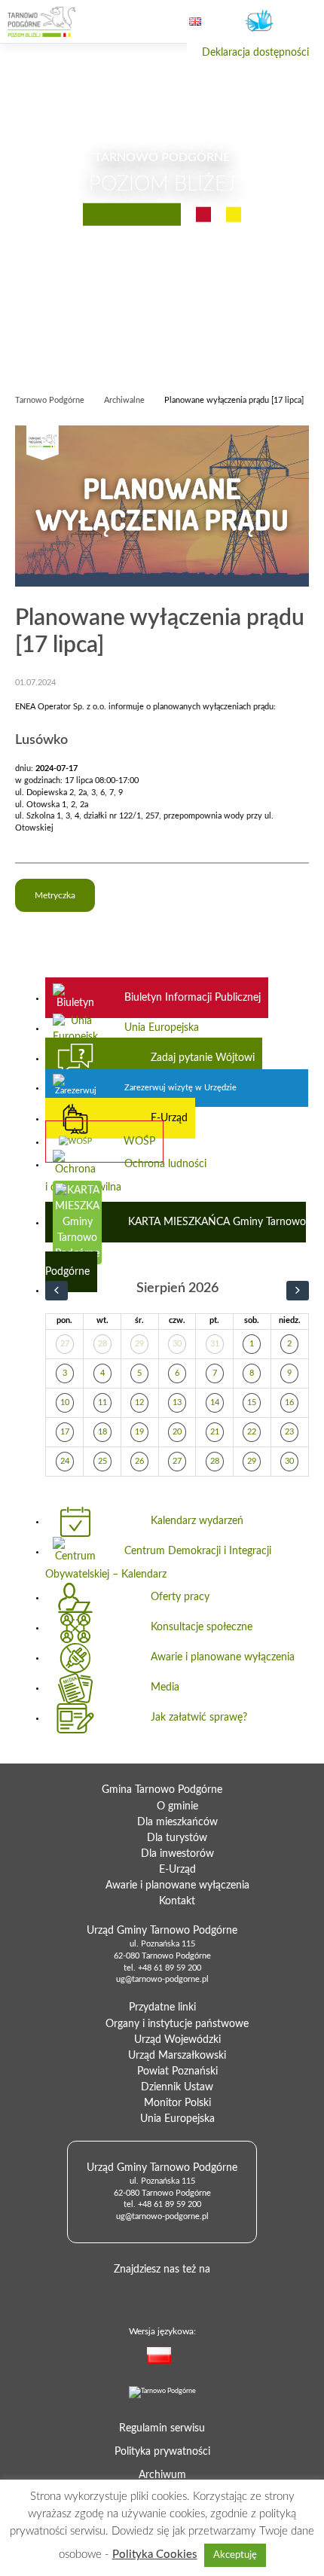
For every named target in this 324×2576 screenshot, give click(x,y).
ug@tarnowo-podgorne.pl (162, 1980)
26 (139, 1462)
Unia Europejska (162, 1028)
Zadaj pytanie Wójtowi (203, 1058)
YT (183, 2293)
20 (177, 1432)
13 (177, 1403)
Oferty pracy (180, 1597)
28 (102, 1344)
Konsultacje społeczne (202, 1627)
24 (65, 1462)
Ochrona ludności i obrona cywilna (126, 1175)
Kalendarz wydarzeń (197, 1521)
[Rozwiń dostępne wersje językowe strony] (193, 2358)
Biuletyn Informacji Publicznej (193, 998)
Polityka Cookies (155, 2555)
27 (65, 1344)
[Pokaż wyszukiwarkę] (135, 22)
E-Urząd (169, 1118)
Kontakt (177, 1901)
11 (102, 1403)
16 (289, 1403)
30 (177, 1344)
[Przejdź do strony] (41, 22)
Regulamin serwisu (162, 2428)
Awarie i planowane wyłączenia (223, 1657)
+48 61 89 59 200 (170, 1968)
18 (102, 1432)
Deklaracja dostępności (255, 53)
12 (139, 1403)
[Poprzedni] (57, 1291)
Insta (207, 2293)
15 (252, 1403)
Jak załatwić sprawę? (199, 1718)
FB (159, 2293)
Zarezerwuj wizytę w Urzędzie (180, 1088)
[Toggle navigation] (300, 23)
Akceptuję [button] (235, 2555)
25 (102, 1462)
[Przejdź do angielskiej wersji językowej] (195, 21)
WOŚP (139, 1142)
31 (215, 1344)
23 (289, 1432)
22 (252, 1432)
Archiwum (162, 2475)
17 (65, 1432)
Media (165, 1687)
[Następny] (298, 1291)
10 (65, 1403)
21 (215, 1432)
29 (139, 1344)
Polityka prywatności (162, 2452)
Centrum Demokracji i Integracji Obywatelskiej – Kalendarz (158, 1562)
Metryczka (55, 895)
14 (215, 1403)
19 (139, 1432)
